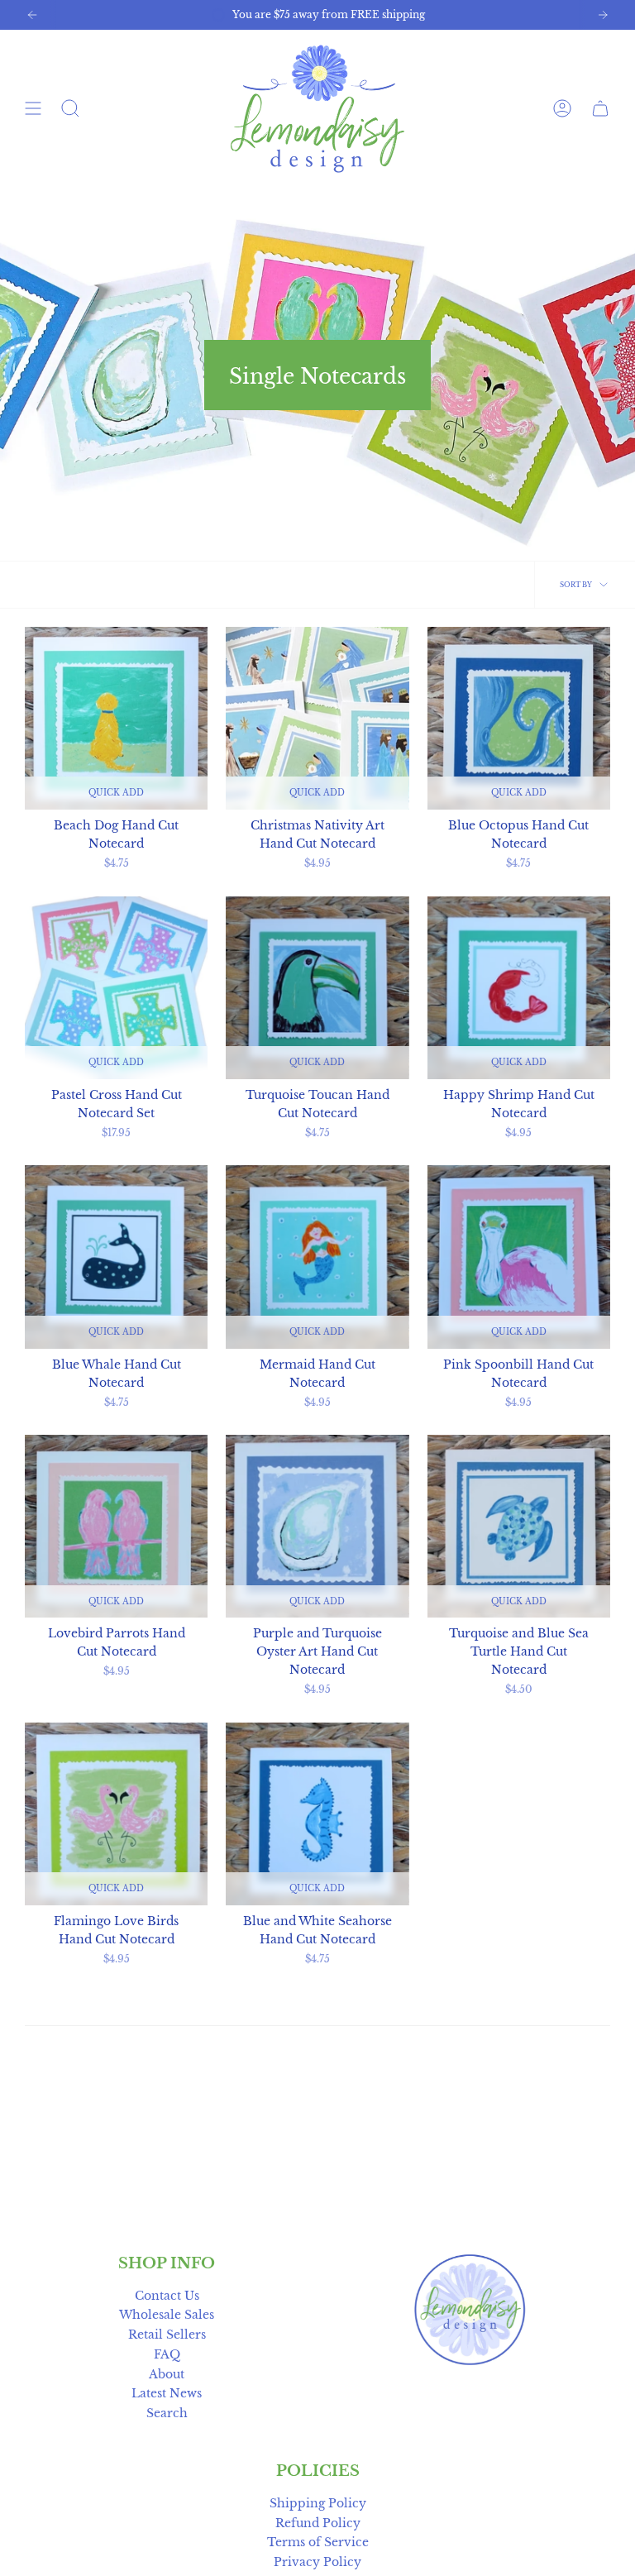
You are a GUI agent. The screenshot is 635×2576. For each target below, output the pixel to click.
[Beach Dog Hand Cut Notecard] (116, 718)
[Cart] (600, 109)
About (167, 2375)
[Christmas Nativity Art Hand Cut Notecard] (317, 718)
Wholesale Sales (167, 2315)
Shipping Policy (318, 2504)
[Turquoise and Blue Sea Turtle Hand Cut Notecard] (519, 1526)
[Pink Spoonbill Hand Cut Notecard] (519, 1257)
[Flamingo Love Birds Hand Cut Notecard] (116, 1814)
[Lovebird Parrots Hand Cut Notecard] (116, 1526)
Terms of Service (318, 2543)
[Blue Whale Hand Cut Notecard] (116, 1257)
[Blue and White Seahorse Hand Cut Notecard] (317, 1814)
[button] (70, 109)
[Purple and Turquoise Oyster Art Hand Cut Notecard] (317, 1526)
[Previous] (32, 15)
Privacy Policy (317, 2562)
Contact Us (167, 2296)
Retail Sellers (167, 2335)
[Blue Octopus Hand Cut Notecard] (519, 718)
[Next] (603, 15)
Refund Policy (318, 2523)
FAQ (167, 2355)
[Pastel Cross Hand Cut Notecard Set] (116, 988)
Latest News (167, 2394)
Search (167, 2414)
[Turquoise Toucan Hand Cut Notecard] (317, 988)
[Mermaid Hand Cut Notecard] (317, 1257)
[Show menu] (33, 109)
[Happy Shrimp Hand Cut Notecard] (519, 988)
